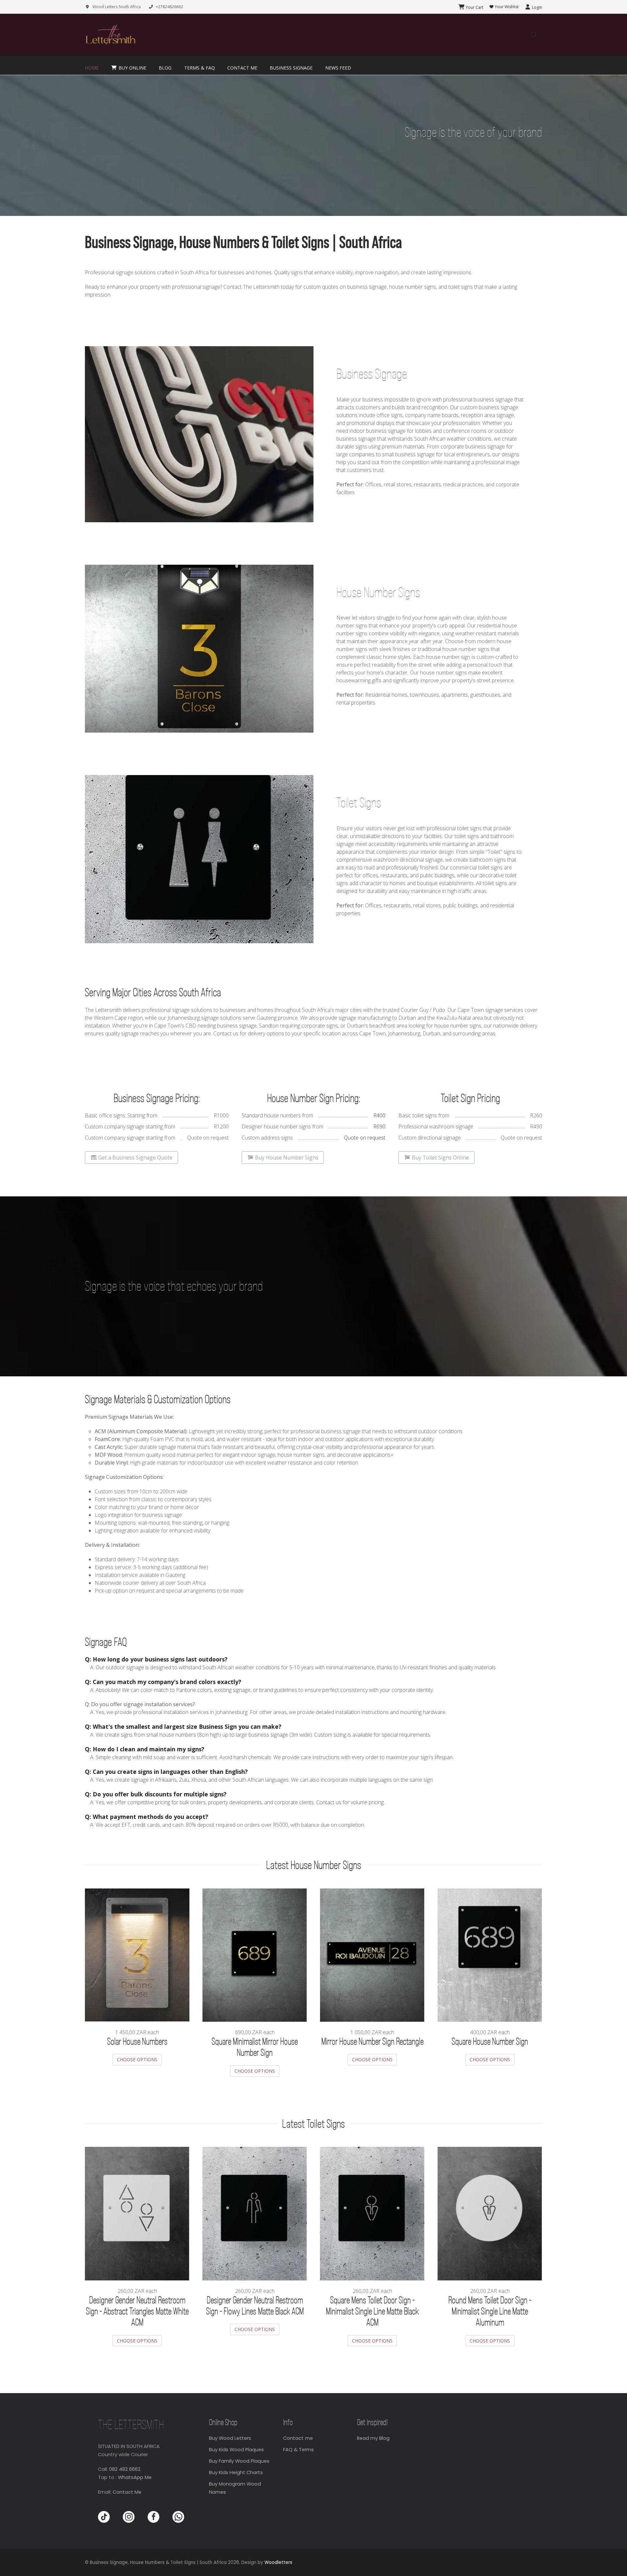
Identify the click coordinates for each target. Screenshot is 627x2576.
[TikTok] (104, 2517)
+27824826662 (169, 7)
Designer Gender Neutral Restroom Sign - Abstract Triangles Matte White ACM (137, 2312)
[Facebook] (153, 2517)
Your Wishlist (506, 7)
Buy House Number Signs (286, 1158)
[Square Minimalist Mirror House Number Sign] (255, 1954)
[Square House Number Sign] (490, 1954)
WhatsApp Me (135, 2477)
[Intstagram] (129, 2517)
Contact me (298, 2438)
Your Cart (474, 7)
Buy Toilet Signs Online (440, 1158)
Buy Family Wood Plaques (239, 2461)
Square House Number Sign (490, 2042)
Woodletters (278, 2562)
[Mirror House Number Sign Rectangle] (372, 1954)
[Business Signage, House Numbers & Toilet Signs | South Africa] (110, 35)
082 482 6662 (125, 2469)
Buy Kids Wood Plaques (236, 2450)
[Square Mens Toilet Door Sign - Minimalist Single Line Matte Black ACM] (372, 2213)
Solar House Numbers (137, 2042)
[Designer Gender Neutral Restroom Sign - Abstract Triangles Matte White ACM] (137, 2213)
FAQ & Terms (298, 2450)
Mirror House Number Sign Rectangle (372, 2042)
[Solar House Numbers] (137, 1954)
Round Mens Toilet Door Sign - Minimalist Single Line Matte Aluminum (490, 2312)
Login (537, 7)
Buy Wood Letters (230, 2438)
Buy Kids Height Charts (236, 2472)
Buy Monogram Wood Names (235, 2488)
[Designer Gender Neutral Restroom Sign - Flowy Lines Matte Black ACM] (255, 2213)
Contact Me (127, 2492)
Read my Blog (373, 2438)
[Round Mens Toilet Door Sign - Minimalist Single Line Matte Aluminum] (490, 2213)
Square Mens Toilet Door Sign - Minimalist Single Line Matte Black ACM (372, 2312)
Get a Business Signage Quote (135, 1158)
